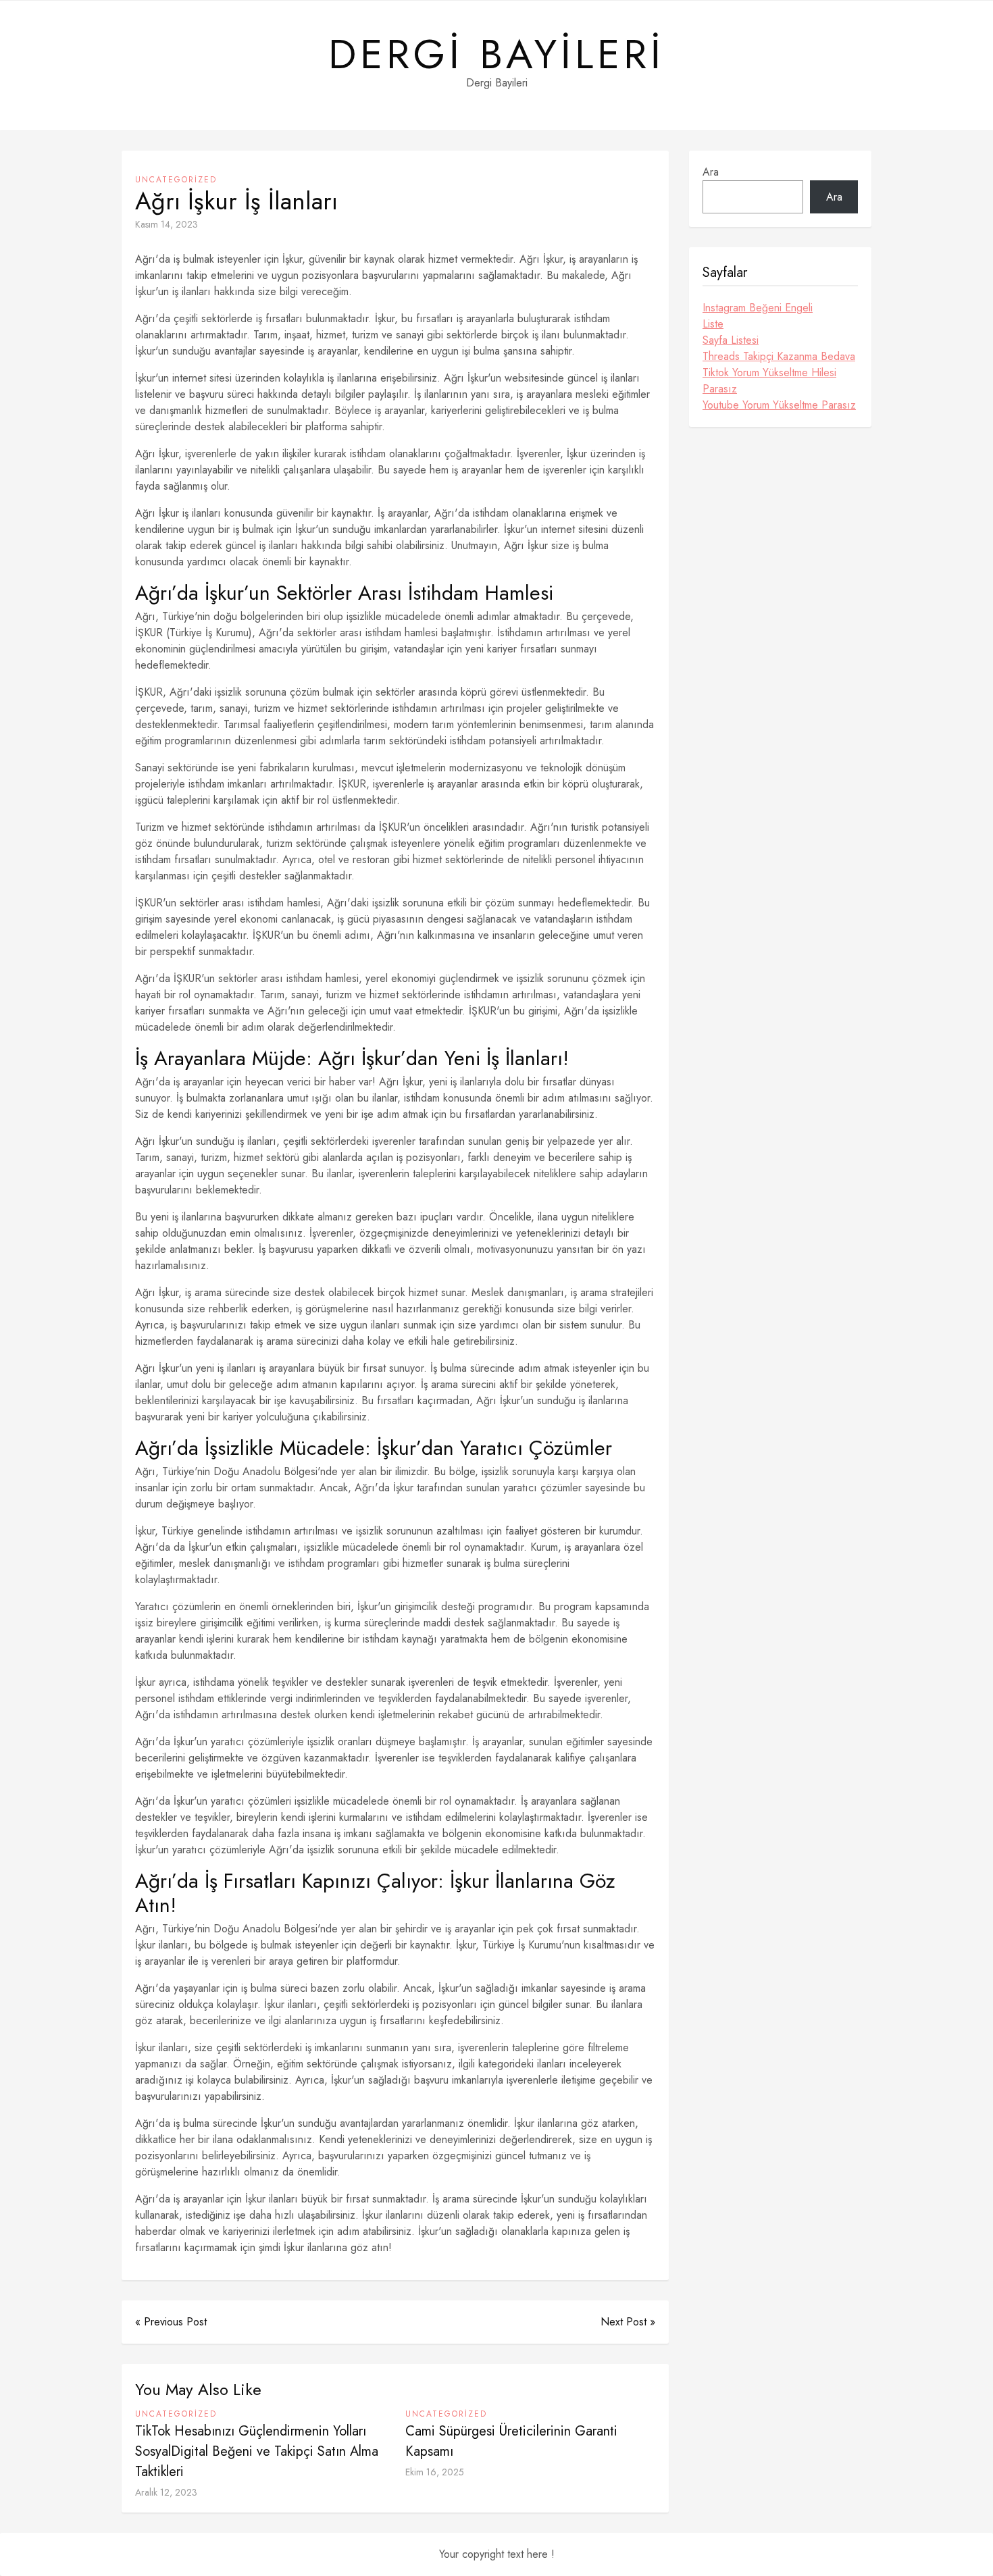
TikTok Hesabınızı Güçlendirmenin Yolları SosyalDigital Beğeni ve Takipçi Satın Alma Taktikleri (257, 2451)
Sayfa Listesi (731, 340)
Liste (713, 324)
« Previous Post (171, 2322)
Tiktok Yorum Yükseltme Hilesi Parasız (769, 381)
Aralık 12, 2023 (166, 2492)
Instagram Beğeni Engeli (758, 308)
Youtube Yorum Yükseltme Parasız (779, 405)
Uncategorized (176, 180)
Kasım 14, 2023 (167, 224)
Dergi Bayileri (496, 55)
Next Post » (628, 2322)
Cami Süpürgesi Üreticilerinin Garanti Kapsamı (511, 2441)
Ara (711, 172)
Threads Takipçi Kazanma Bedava (779, 356)
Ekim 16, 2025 (435, 2472)
